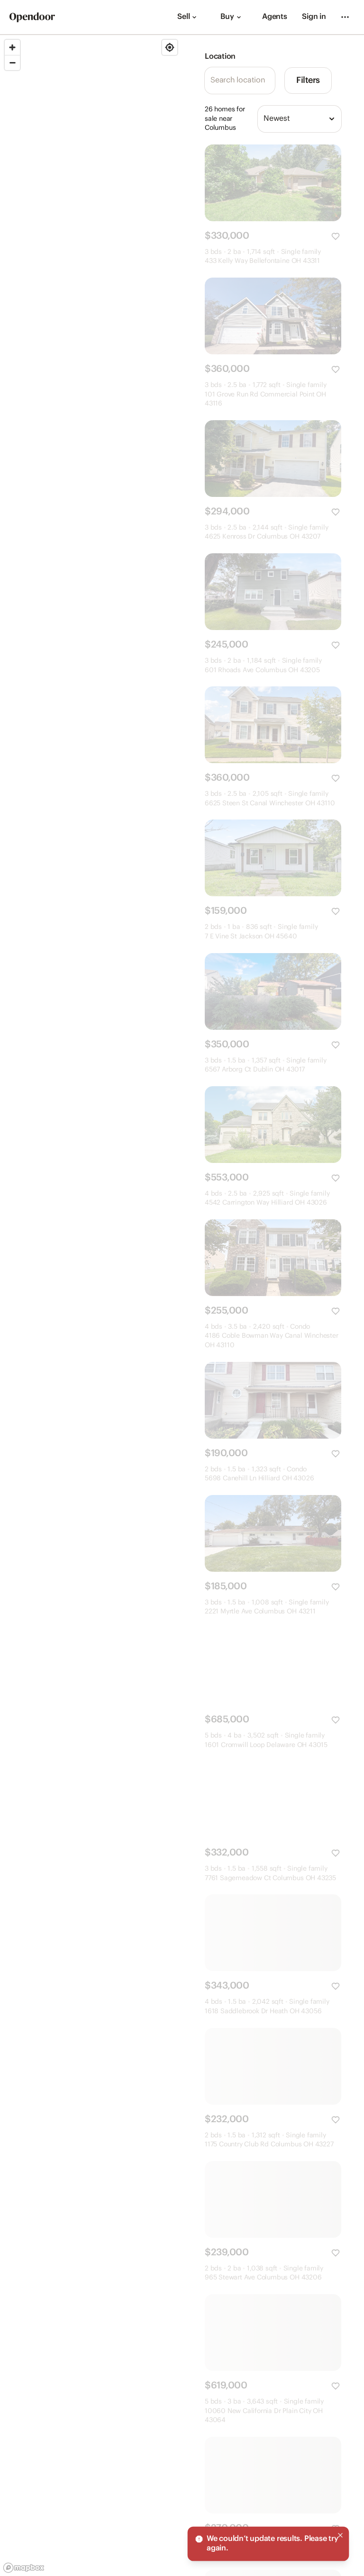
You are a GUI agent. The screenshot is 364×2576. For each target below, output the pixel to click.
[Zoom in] (12, 47)
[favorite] (336, 236)
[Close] (340, 2535)
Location (220, 57)
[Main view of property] (273, 183)
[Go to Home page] (32, 17)
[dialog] (268, 2544)
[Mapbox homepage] (24, 2568)
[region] (91, 1306)
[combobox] (300, 119)
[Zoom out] (12, 63)
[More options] (345, 17)
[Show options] (332, 119)
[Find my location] (170, 47)
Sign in (314, 17)
